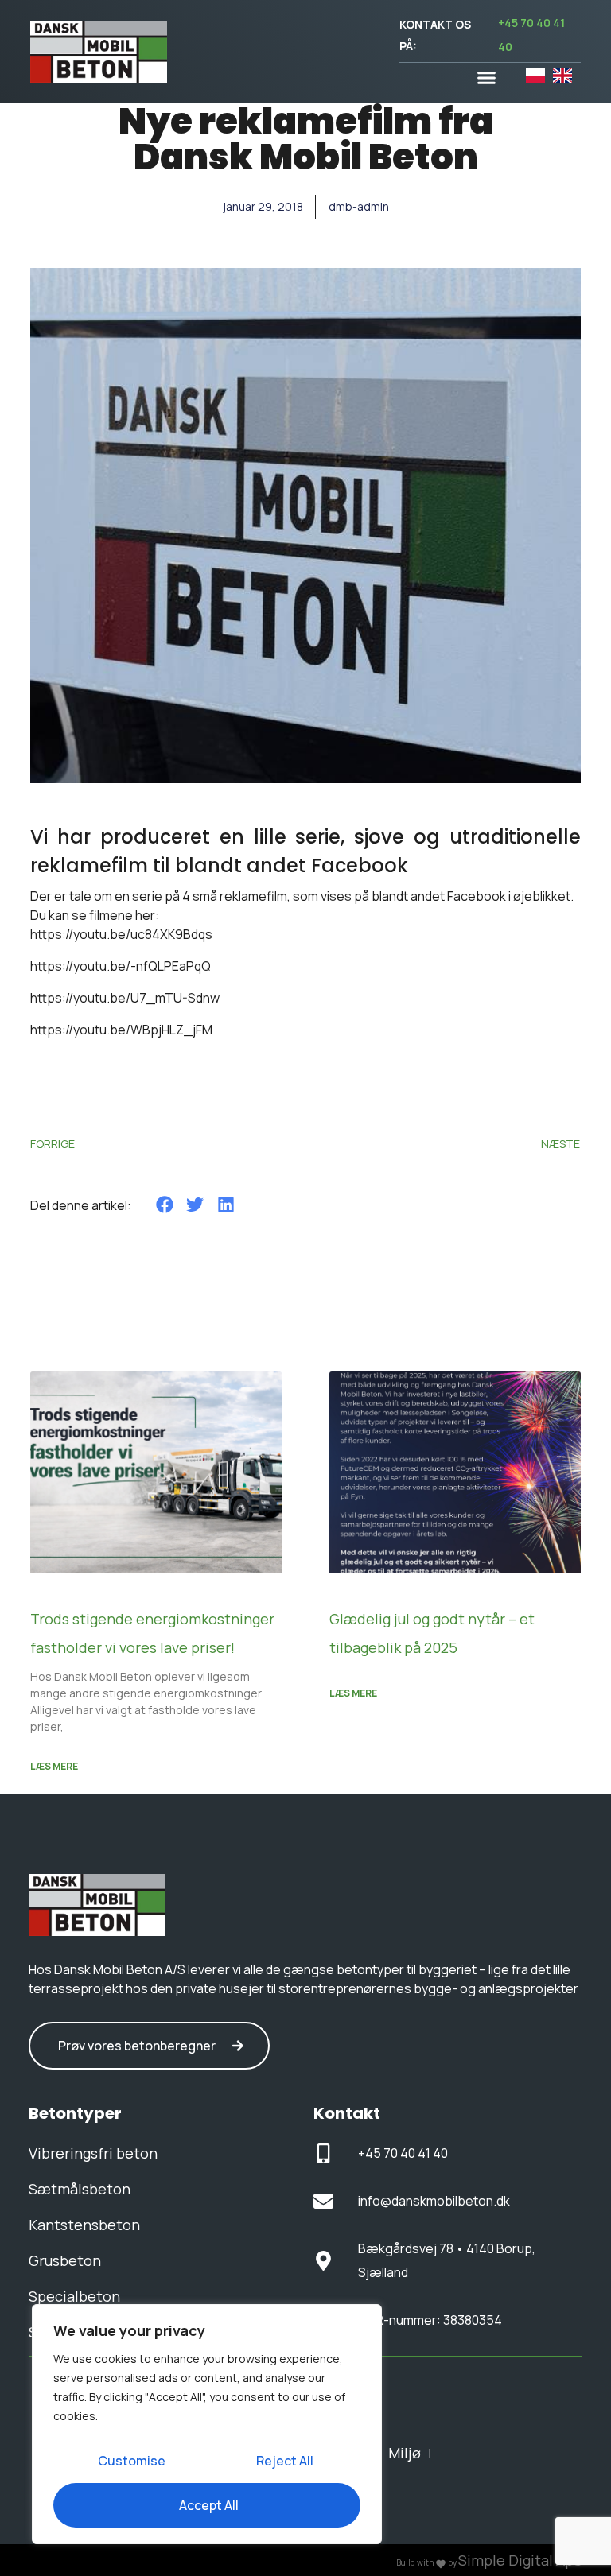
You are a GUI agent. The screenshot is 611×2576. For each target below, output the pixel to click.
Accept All (209, 2505)
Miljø (405, 2453)
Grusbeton (65, 2260)
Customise (132, 2461)
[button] (487, 78)
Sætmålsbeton (80, 2189)
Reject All (285, 2461)
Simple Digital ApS (520, 2560)
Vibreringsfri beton (93, 2153)
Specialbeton (74, 2296)
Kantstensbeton (84, 2225)
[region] (207, 2424)
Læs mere (54, 1766)
